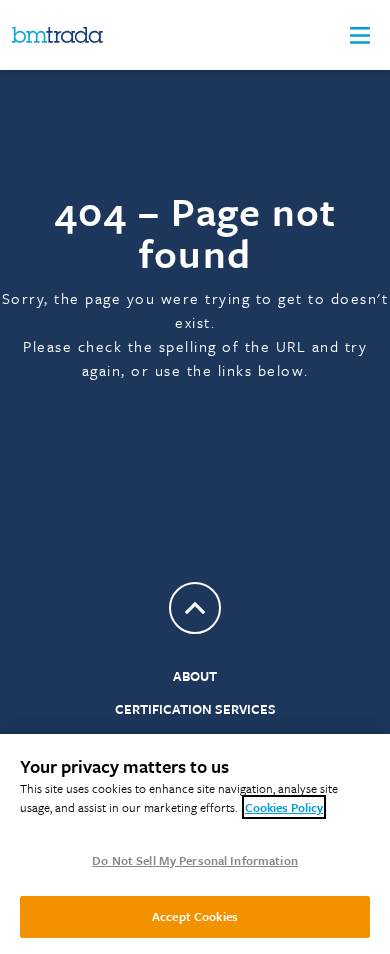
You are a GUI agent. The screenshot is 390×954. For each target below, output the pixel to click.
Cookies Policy (284, 807)
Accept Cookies (195, 916)
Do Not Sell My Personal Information (195, 860)
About (195, 676)
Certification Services (195, 709)
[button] (360, 35)
